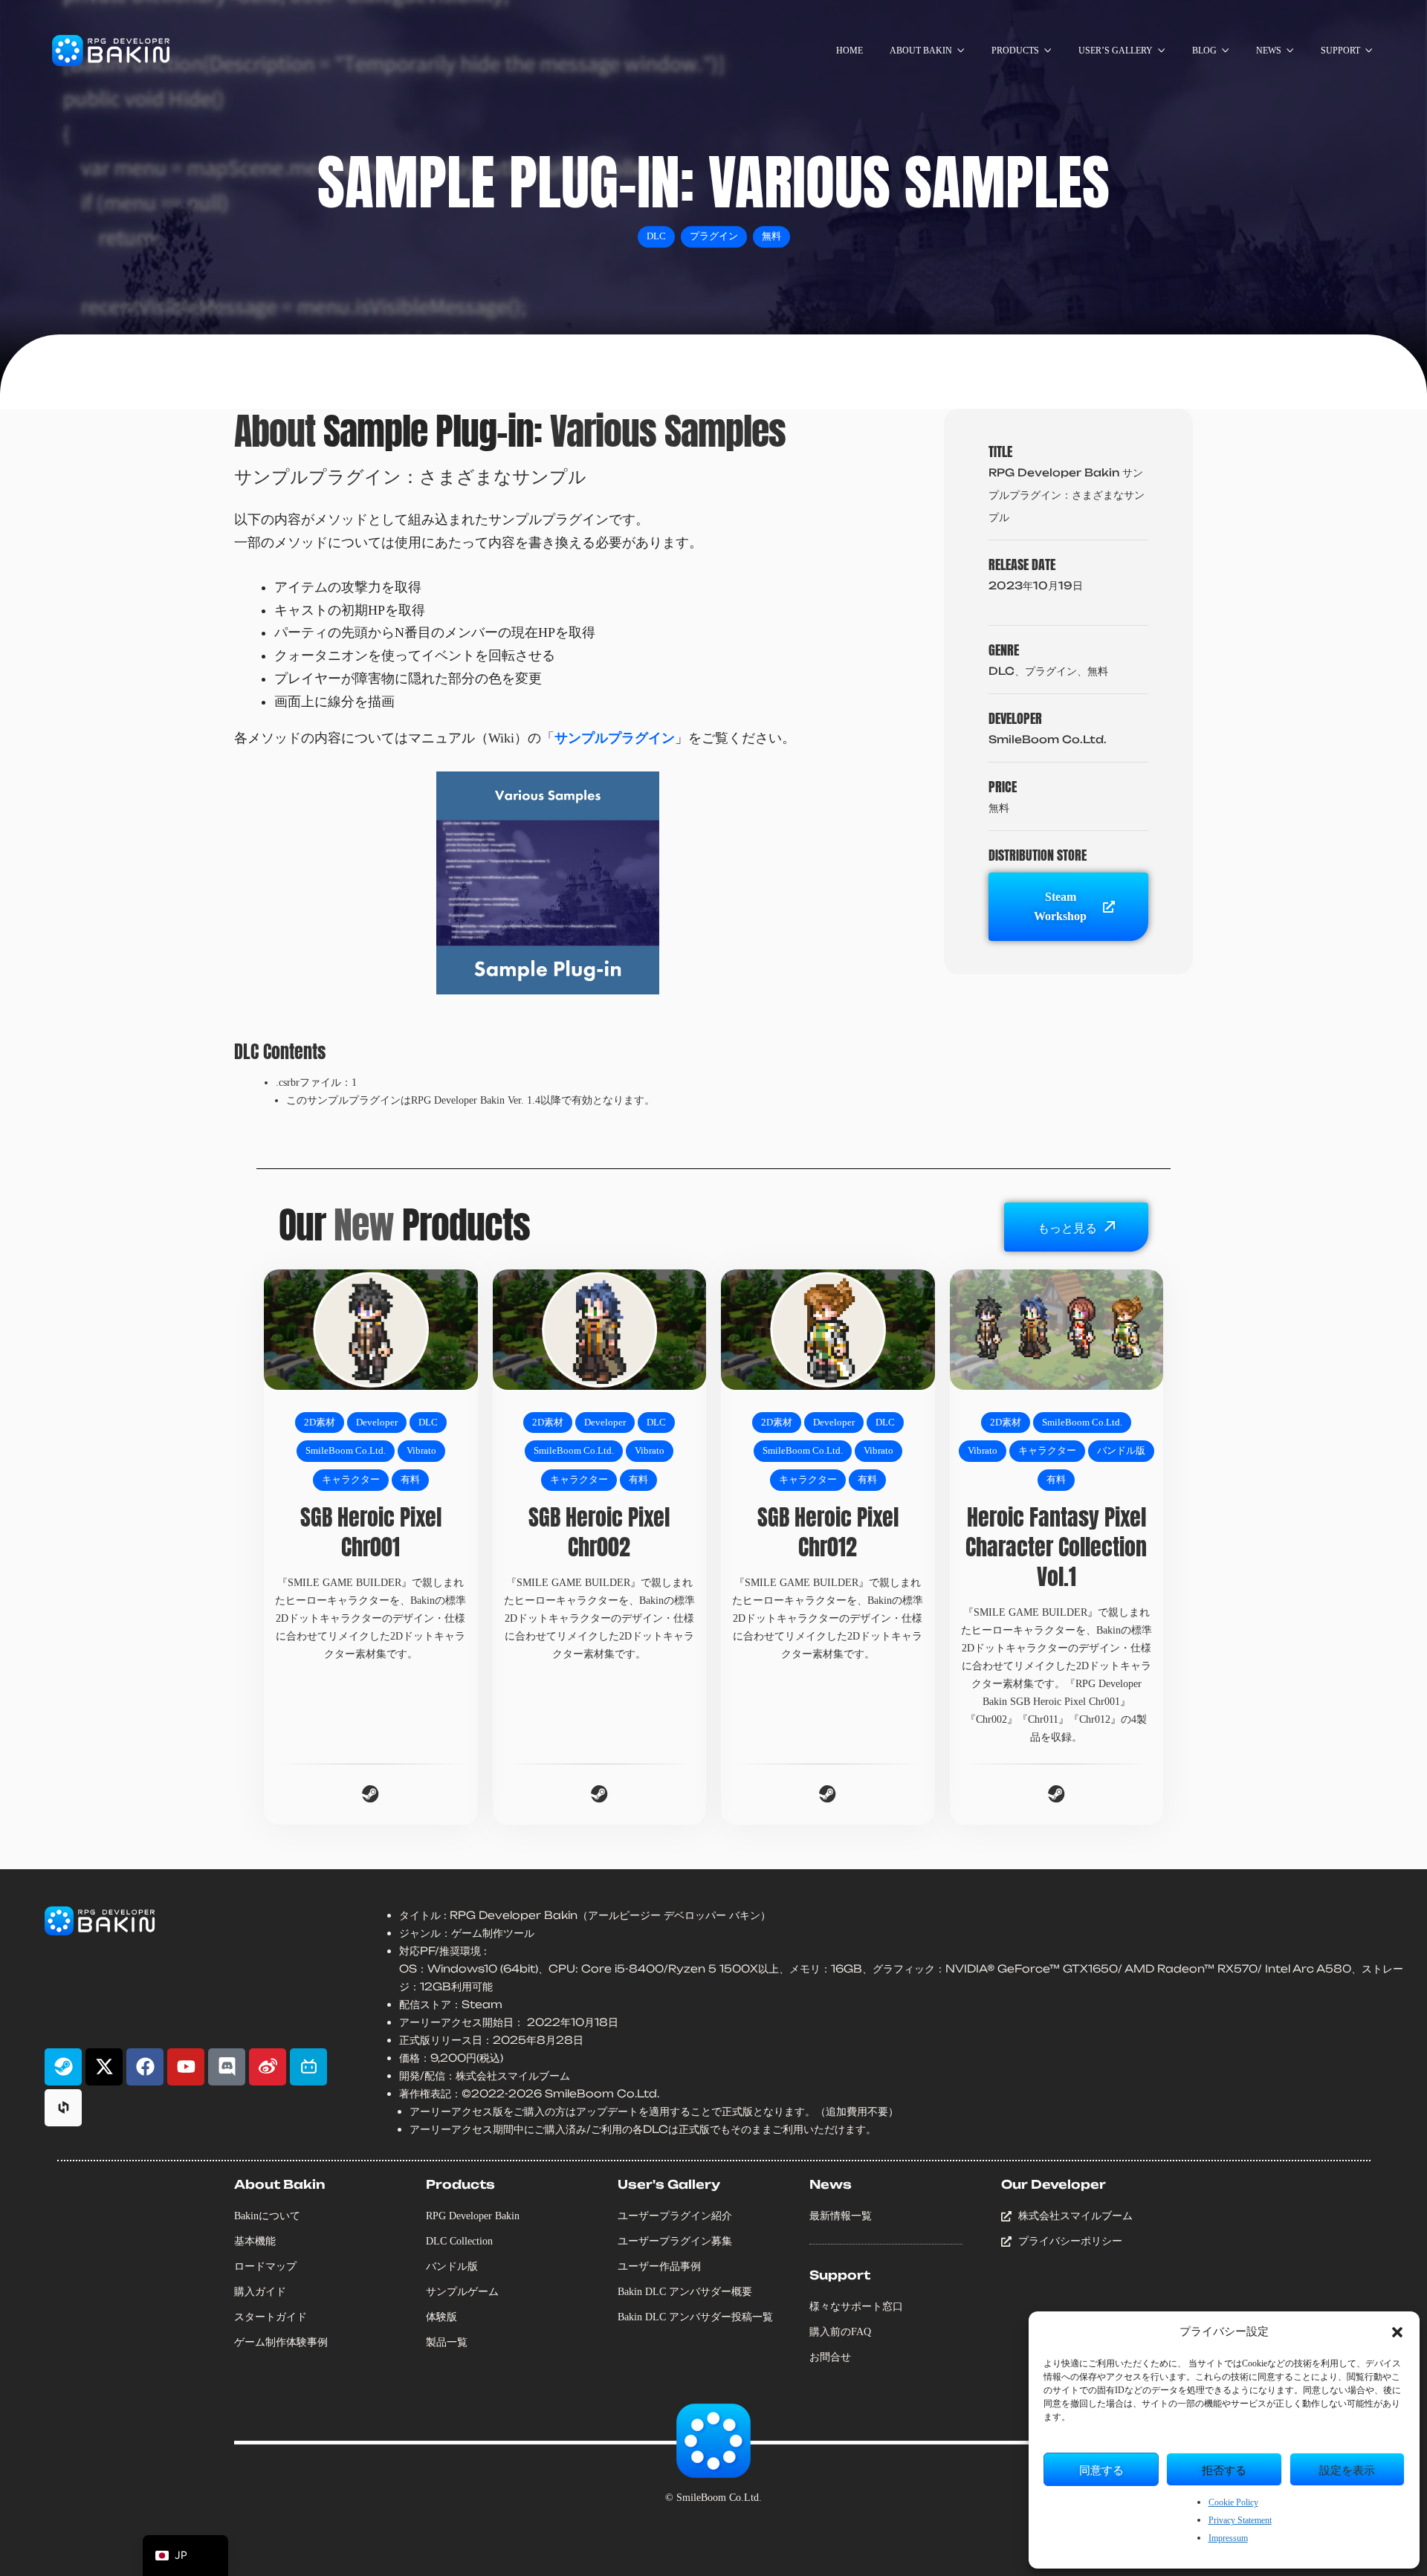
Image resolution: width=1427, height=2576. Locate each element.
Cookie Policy (1233, 2502)
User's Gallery (669, 2184)
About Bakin (279, 2184)
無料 (771, 236)
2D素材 (320, 1423)
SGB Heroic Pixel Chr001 (371, 1532)
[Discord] (227, 2067)
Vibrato (421, 1451)
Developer (377, 1423)
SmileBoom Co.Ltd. (346, 1451)
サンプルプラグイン (615, 738)
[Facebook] (145, 2067)
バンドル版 (1121, 1451)
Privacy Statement (1240, 2520)
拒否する (1224, 2469)
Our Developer (1054, 2184)
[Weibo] (268, 2067)
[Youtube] (186, 2067)
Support (840, 2275)
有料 (410, 1480)
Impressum (1228, 2538)
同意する (1101, 2469)
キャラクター (351, 1480)
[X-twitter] (104, 2067)
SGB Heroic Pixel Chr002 (599, 1532)
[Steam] (63, 2067)
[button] (1397, 2332)
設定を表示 (1347, 2469)
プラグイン (714, 236)
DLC (656, 236)
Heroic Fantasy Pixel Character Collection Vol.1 (1056, 1547)
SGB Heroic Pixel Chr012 (828, 1532)
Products (460, 2184)
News (831, 2184)
